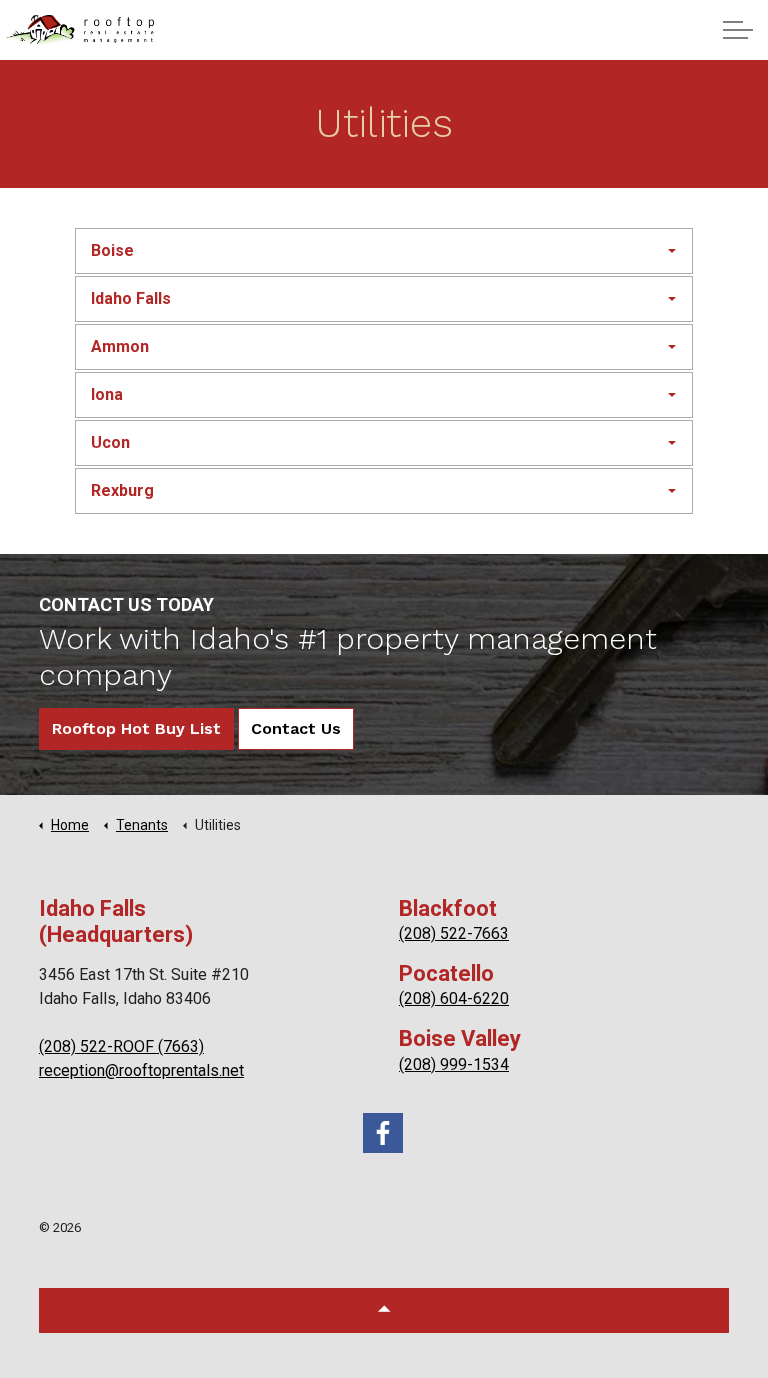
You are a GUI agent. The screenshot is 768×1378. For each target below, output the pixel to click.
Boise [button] (112, 250)
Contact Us (296, 728)
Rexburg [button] (122, 490)
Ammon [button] (120, 346)
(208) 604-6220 (454, 998)
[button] (384, 1310)
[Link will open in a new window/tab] (383, 1133)
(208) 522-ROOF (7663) (121, 1046)
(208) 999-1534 (454, 1064)
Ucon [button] (110, 442)
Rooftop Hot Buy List (136, 728)
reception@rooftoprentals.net (141, 1070)
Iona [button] (107, 394)
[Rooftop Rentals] (79, 30)
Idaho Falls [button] (131, 298)
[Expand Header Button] (738, 30)
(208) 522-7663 (454, 933)
